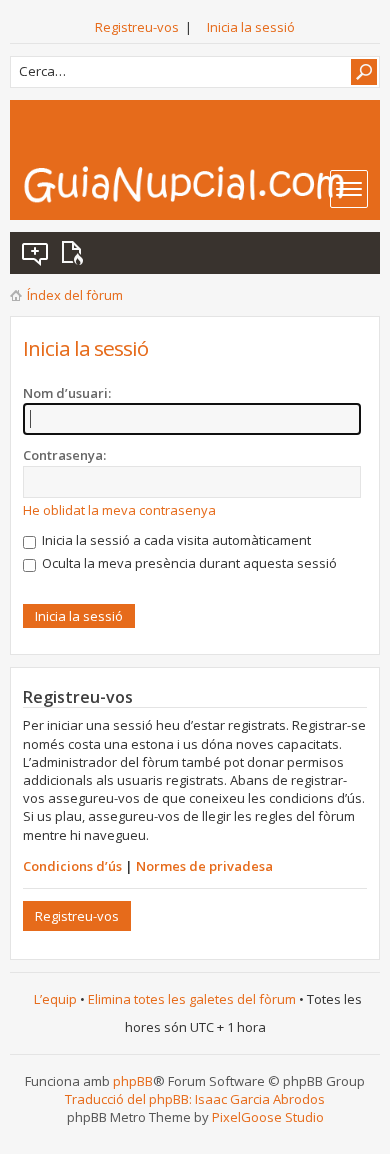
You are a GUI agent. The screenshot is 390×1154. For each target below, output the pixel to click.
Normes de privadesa (204, 866)
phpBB (133, 1081)
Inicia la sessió (251, 27)
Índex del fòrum (75, 295)
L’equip (55, 999)
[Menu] (349, 189)
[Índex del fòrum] (201, 184)
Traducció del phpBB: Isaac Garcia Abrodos (195, 1099)
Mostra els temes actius (76, 253)
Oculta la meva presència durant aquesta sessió (188, 563)
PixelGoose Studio (268, 1117)
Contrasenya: (64, 455)
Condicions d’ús (72, 866)
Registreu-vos (137, 27)
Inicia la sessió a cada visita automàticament (175, 540)
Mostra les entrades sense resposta (36, 253)
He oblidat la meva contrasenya (119, 510)
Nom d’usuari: (67, 393)
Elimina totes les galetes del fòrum (192, 999)
